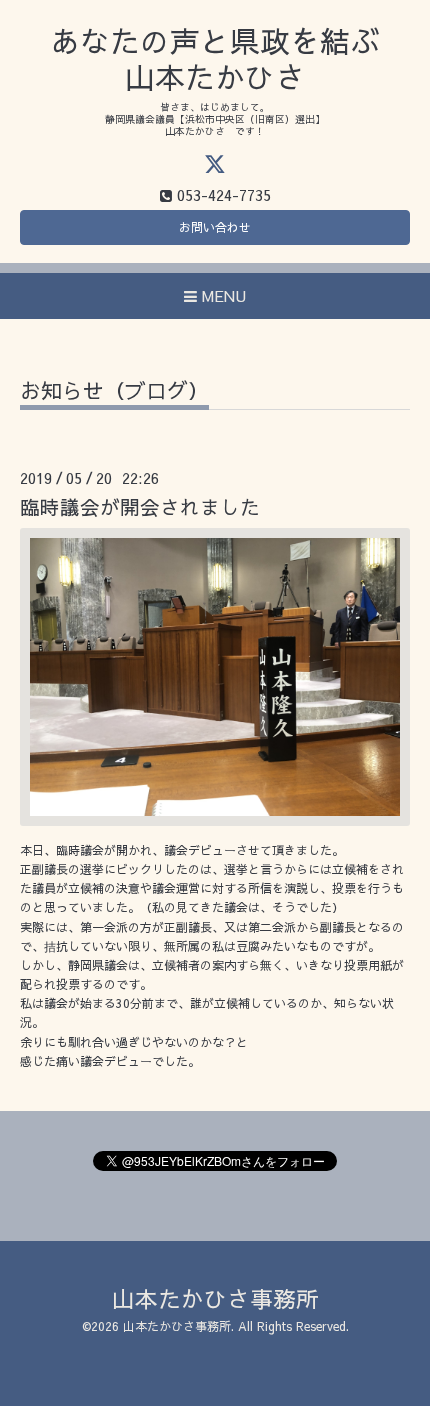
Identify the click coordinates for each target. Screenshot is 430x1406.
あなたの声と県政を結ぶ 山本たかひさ (215, 58)
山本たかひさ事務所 (215, 1298)
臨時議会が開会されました (140, 506)
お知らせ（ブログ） (114, 392)
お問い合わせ (215, 227)
